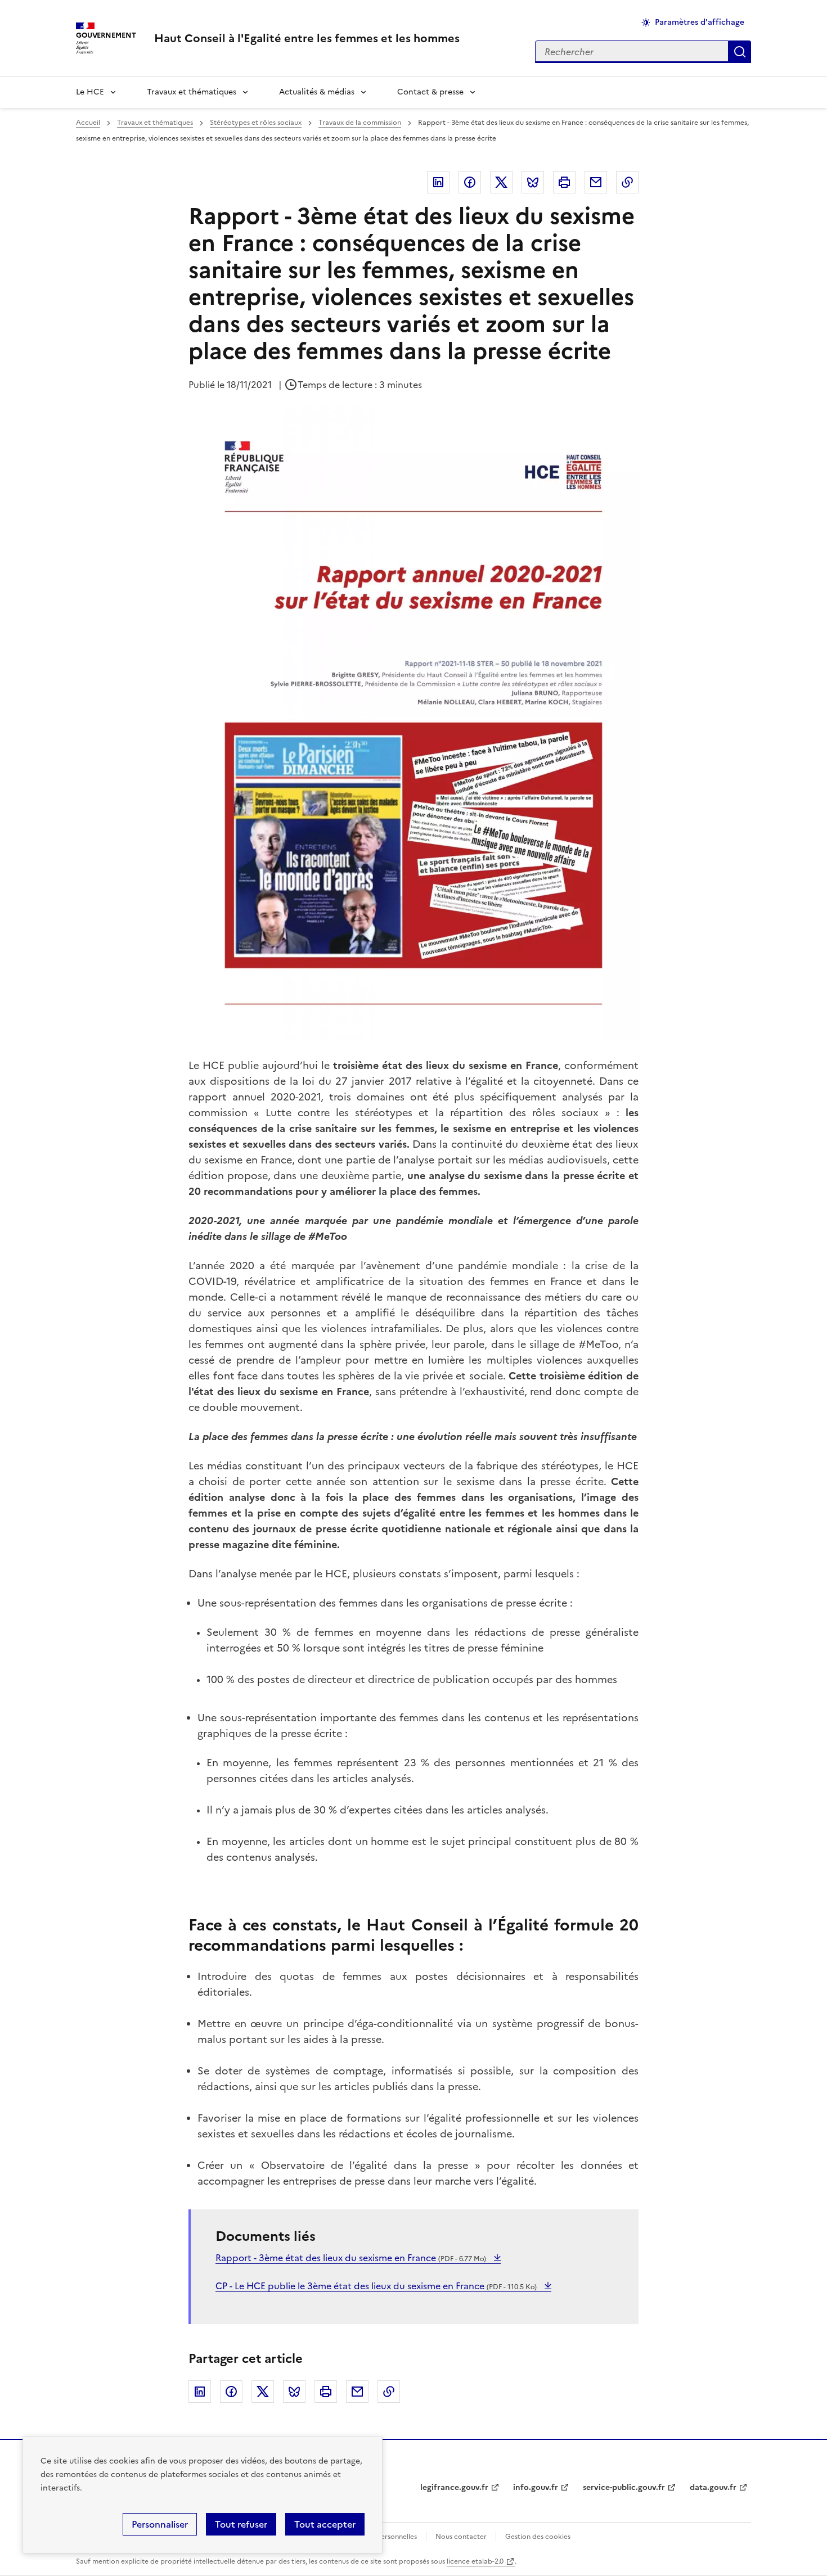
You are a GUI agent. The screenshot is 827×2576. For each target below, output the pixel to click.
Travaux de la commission (360, 123)
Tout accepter (325, 2524)
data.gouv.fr (713, 2487)
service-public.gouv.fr (624, 2487)
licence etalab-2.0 (475, 2561)
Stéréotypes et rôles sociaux (256, 123)
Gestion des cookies (538, 2537)
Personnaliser (160, 2524)
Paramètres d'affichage (700, 22)
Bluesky (533, 182)
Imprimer (564, 182)
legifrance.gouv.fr (454, 2487)
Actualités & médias (317, 92)
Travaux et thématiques (192, 92)
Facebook (470, 182)
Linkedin (438, 182)
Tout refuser (241, 2524)
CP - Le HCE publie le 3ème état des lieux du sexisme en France (376, 2286)
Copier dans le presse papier (627, 182)
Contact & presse (430, 92)
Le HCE (90, 92)
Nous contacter (461, 2537)
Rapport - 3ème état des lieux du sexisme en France (351, 2258)
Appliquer (740, 52)
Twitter (501, 182)
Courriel (596, 182)
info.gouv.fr (536, 2487)
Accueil (88, 123)
